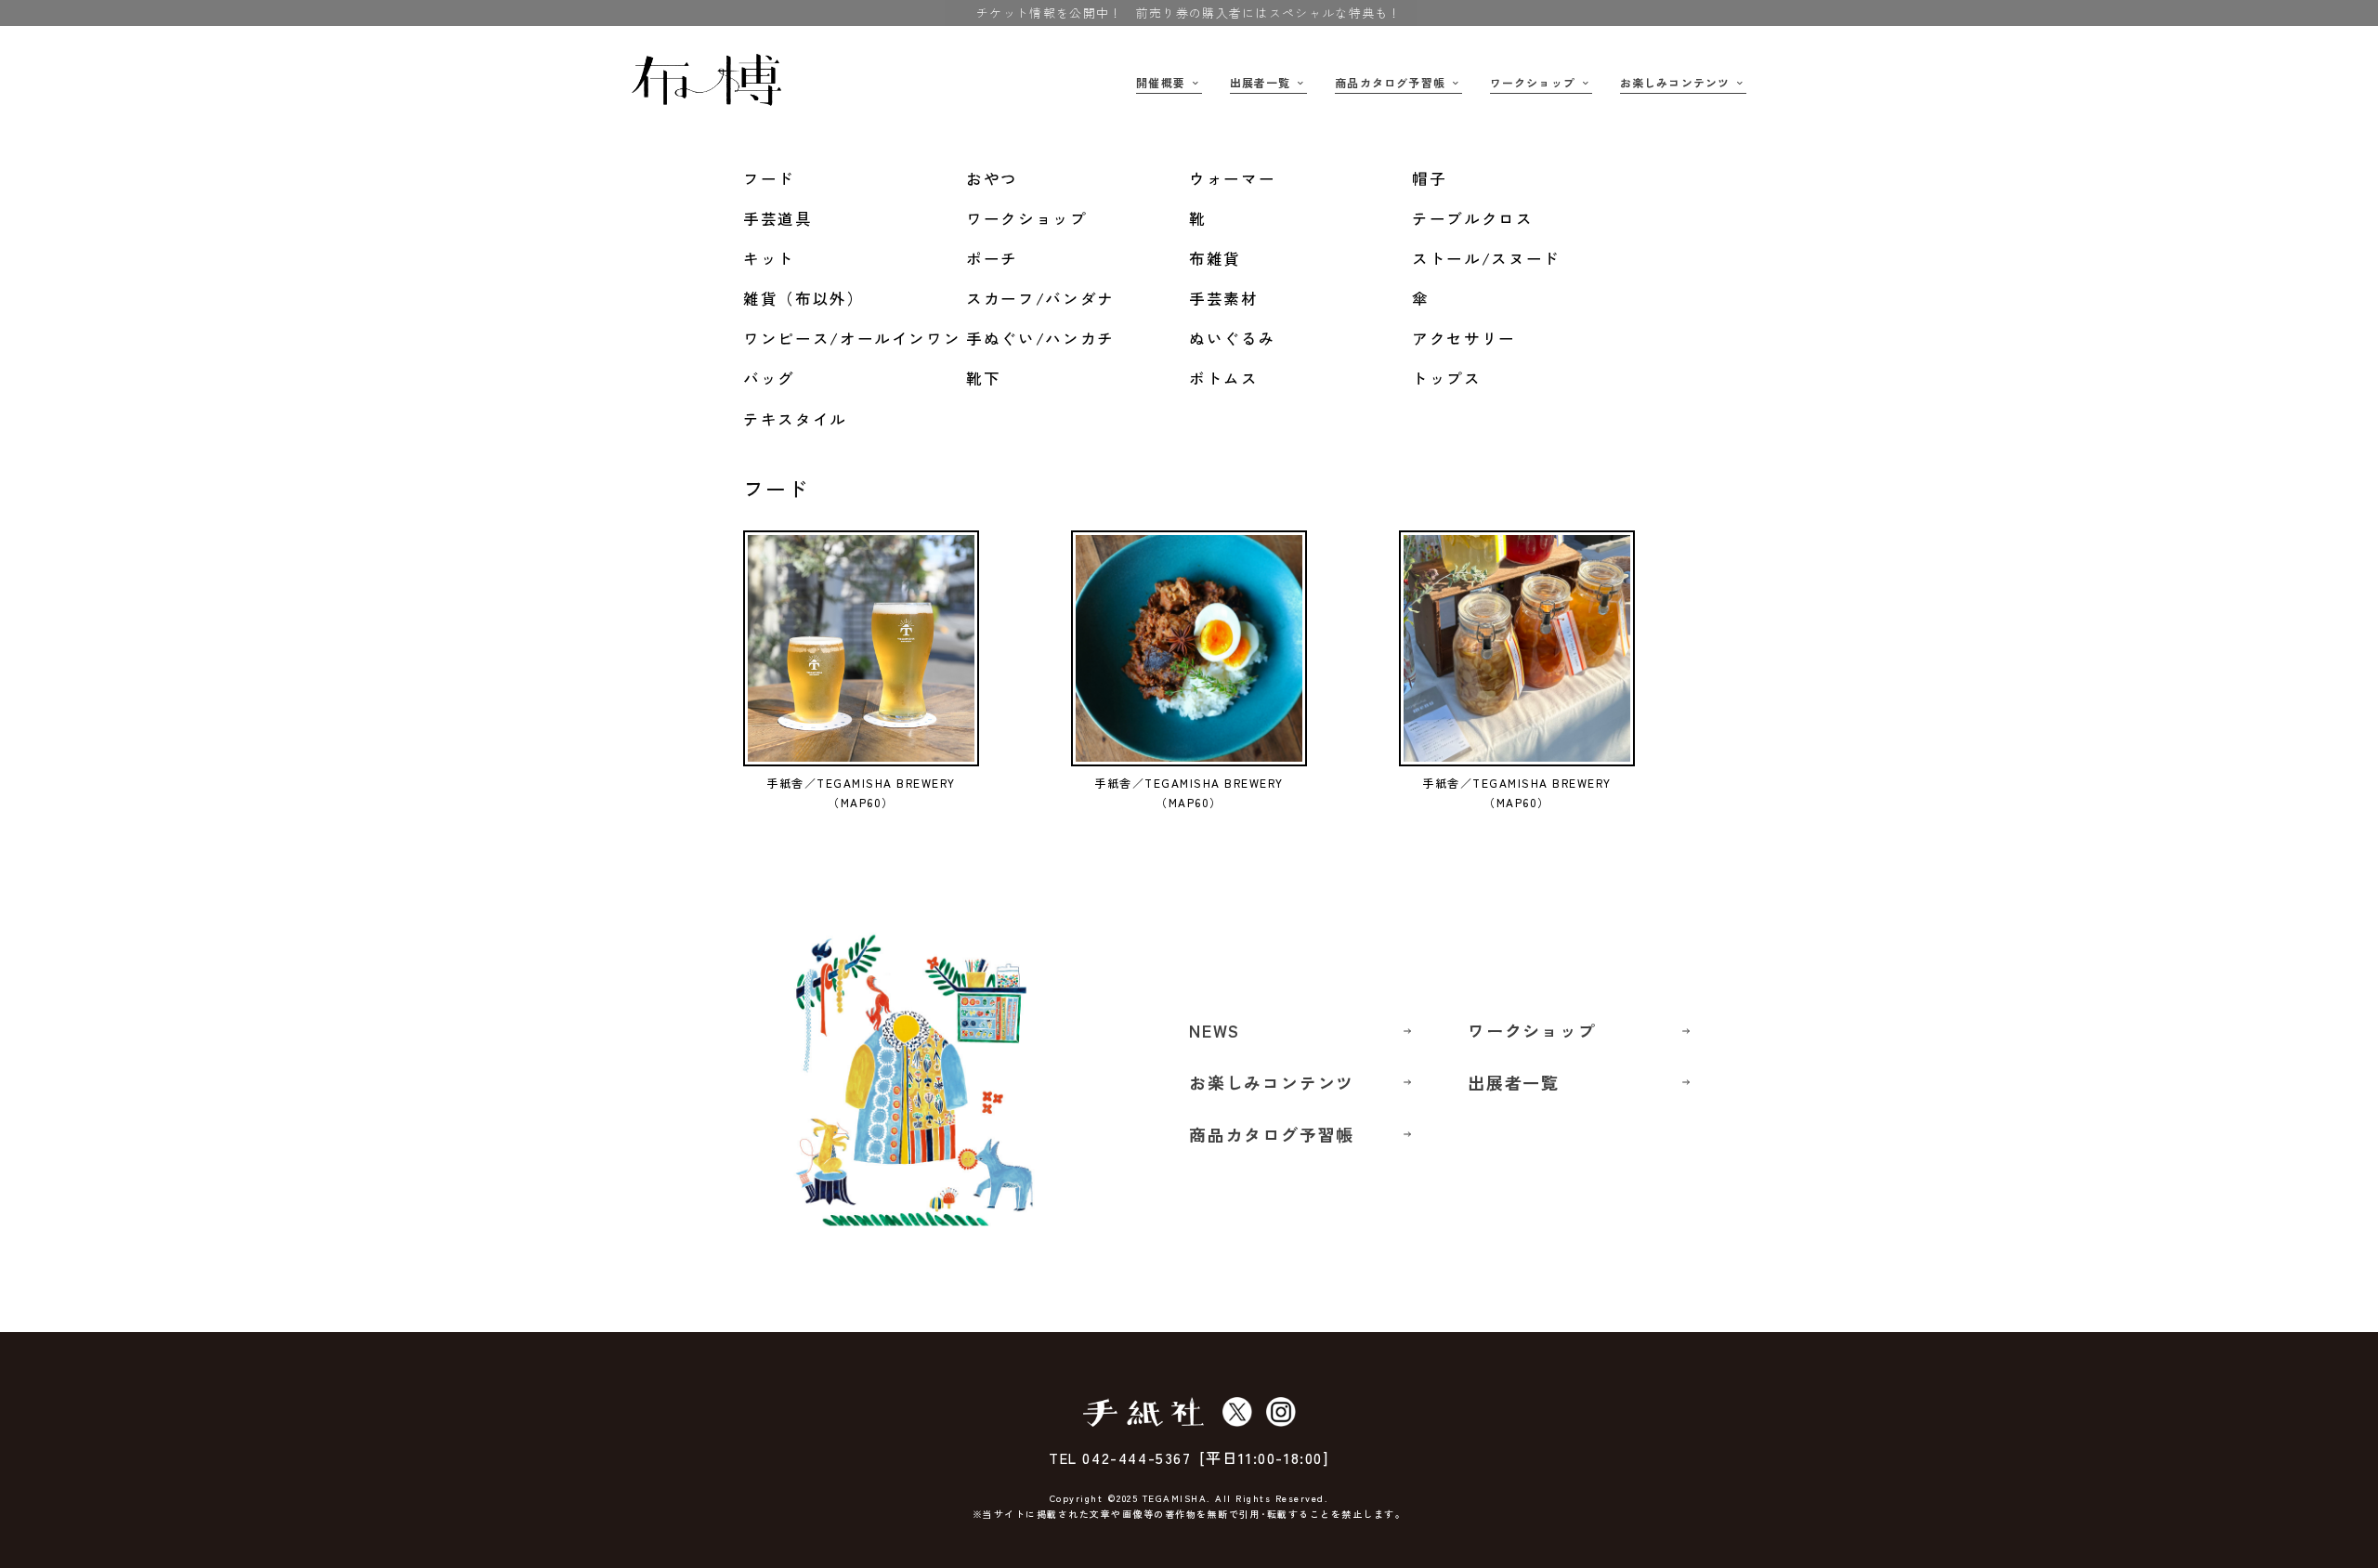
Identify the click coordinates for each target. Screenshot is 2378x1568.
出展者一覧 (1261, 82)
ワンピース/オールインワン (852, 338)
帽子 (1429, 178)
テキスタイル (795, 419)
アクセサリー (1464, 338)
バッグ (769, 378)
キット (769, 258)
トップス (1447, 378)
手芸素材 (1224, 298)
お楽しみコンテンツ (1675, 82)
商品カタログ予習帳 (1390, 82)
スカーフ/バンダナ (1040, 298)
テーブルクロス (1473, 218)
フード (769, 178)
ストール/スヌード (1486, 258)
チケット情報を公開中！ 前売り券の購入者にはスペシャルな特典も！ (1189, 13)
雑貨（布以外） (804, 298)
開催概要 (1161, 82)
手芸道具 (778, 218)
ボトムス (1224, 378)
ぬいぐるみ (1232, 338)
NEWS (1215, 1030)
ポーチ (992, 258)
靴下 (983, 378)
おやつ (992, 178)
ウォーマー (1232, 178)
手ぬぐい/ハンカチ (1040, 338)
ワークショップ (1533, 82)
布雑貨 (1215, 258)
